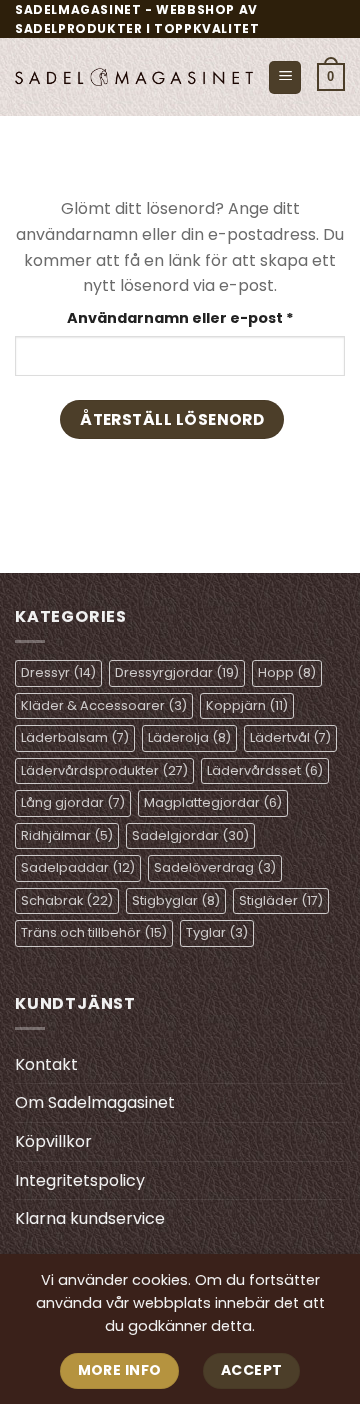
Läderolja (189, 737)
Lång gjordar (73, 802)
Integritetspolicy (80, 1180)
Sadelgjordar (190, 835)
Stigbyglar (176, 900)
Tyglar (217, 932)
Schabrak (67, 900)
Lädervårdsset (265, 770)
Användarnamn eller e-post (206, 317)
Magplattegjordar (213, 802)
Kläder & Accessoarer (104, 705)
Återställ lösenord (172, 419)
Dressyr (58, 672)
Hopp (287, 672)
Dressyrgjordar (177, 672)
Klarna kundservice (90, 1218)
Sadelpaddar (78, 867)
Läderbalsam (75, 737)
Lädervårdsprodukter (104, 770)
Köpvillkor (53, 1141)
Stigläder (281, 900)
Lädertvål (290, 737)
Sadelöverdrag (215, 867)
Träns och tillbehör (94, 932)
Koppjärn (247, 705)
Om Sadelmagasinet (95, 1102)
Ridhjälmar (67, 835)
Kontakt (46, 1064)
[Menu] (285, 77)
